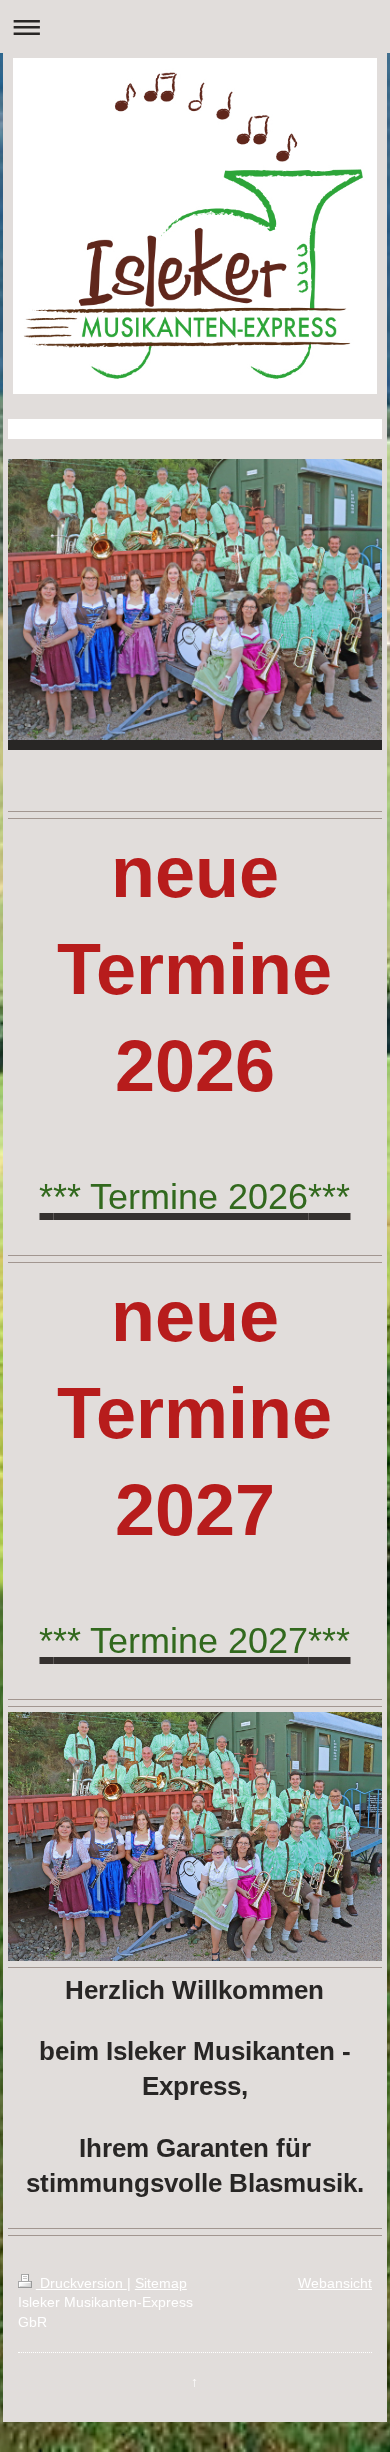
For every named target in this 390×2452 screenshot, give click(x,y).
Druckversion (81, 2283)
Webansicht (335, 2283)
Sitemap (161, 2283)
